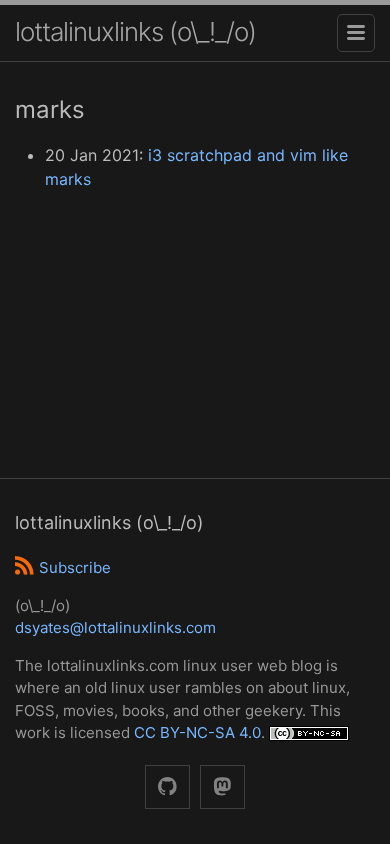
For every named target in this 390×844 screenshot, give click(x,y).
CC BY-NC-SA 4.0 (197, 732)
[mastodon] (222, 787)
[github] (167, 787)
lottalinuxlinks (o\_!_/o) (135, 31)
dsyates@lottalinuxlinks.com (115, 627)
